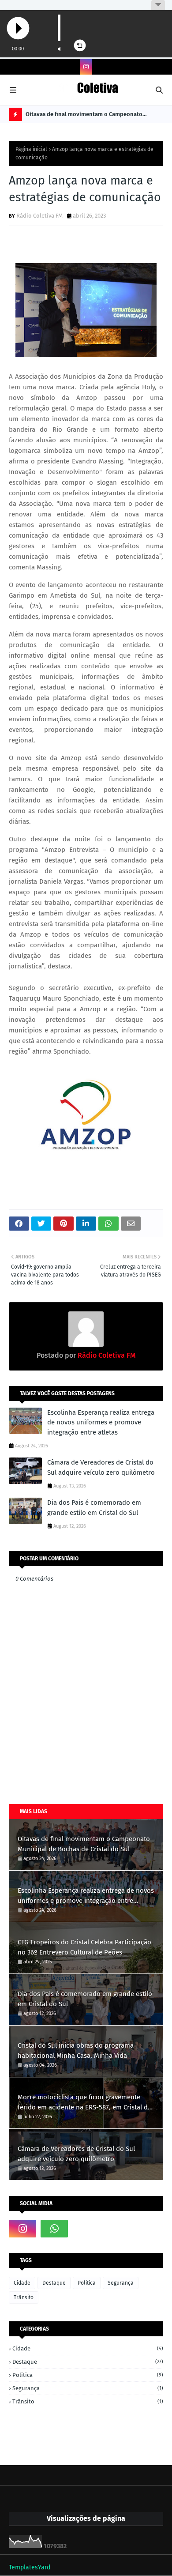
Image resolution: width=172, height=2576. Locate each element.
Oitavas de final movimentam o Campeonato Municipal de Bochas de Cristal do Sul (84, 116)
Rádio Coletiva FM (39, 216)
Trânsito (24, 2297)
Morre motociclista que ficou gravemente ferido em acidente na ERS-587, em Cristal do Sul (85, 2103)
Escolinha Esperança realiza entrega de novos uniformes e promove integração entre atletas (101, 1422)
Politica (87, 2283)
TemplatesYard (30, 2567)
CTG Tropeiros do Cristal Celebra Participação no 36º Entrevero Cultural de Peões (84, 1947)
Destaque (54, 2283)
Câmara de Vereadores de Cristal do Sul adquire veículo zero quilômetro (101, 1467)
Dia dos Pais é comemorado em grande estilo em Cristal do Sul (94, 1508)
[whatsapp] (54, 2229)
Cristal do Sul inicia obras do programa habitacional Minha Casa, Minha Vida (76, 2051)
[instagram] (86, 67)
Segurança (121, 2283)
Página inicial (31, 149)
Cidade (22, 2283)
